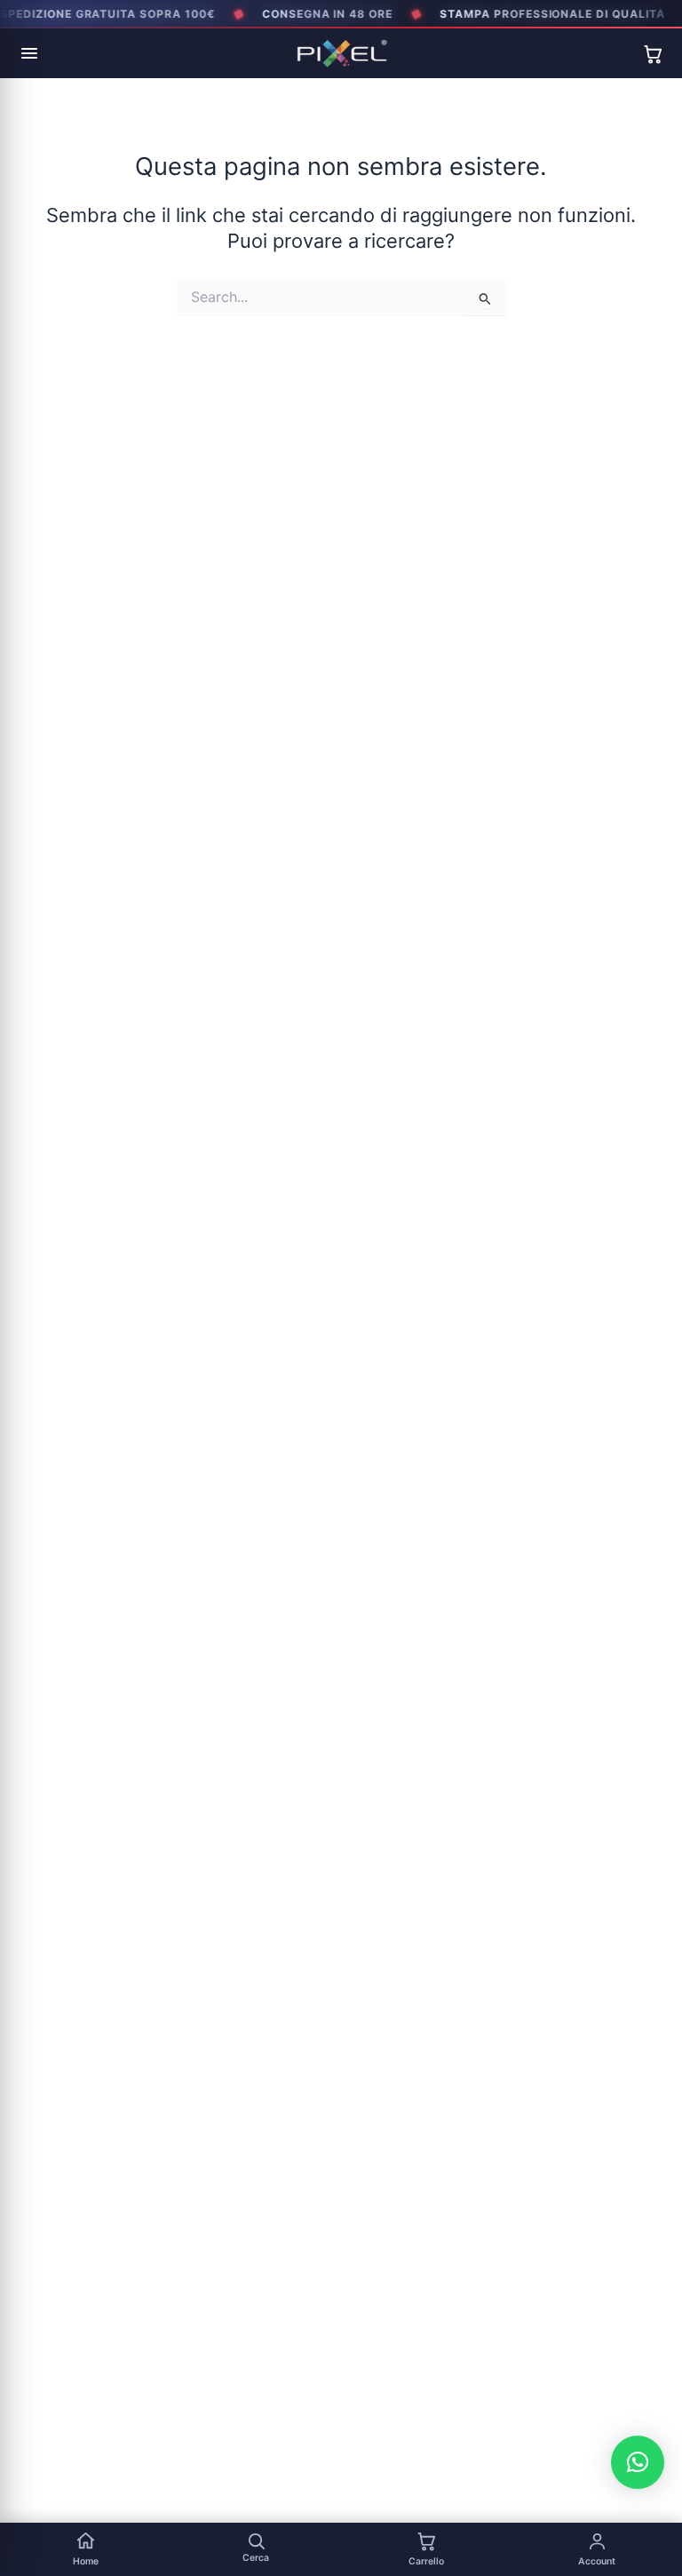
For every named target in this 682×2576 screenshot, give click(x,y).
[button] (638, 2462)
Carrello (426, 2561)
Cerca (256, 2558)
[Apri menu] (29, 53)
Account (597, 2561)
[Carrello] (653, 54)
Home (86, 2561)
